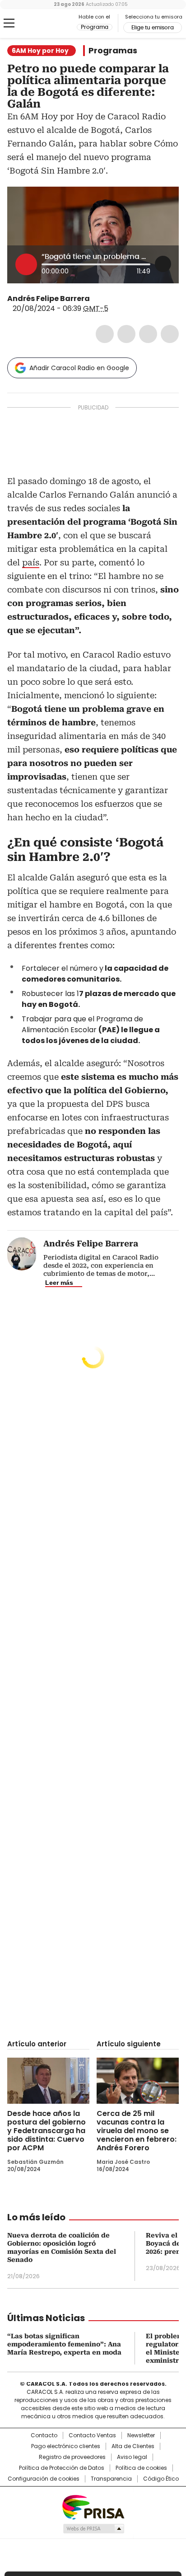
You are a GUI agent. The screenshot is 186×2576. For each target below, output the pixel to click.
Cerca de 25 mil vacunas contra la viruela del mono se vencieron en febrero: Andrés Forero (137, 2131)
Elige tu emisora (153, 28)
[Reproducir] (26, 264)
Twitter (126, 334)
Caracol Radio (45, 24)
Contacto (44, 2435)
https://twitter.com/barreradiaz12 (96, 299)
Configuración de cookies (44, 2479)
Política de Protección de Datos (62, 2468)
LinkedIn (148, 334)
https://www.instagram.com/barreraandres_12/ (107, 299)
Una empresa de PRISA (93, 2507)
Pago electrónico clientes (66, 2446)
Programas (113, 51)
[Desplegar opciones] (163, 264)
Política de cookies (141, 2468)
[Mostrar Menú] (9, 23)
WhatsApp (170, 334)
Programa (95, 27)
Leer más (59, 1283)
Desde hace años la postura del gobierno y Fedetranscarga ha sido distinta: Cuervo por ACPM (46, 2131)
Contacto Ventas (92, 2435)
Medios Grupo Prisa (93, 2529)
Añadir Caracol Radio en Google (79, 368)
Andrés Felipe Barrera (49, 298)
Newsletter (141, 2435)
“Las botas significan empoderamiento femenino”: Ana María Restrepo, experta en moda (64, 2344)
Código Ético (161, 2479)
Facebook (105, 334)
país (31, 562)
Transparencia (111, 2479)
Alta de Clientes (133, 2446)
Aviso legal (132, 2457)
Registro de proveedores (72, 2457)
